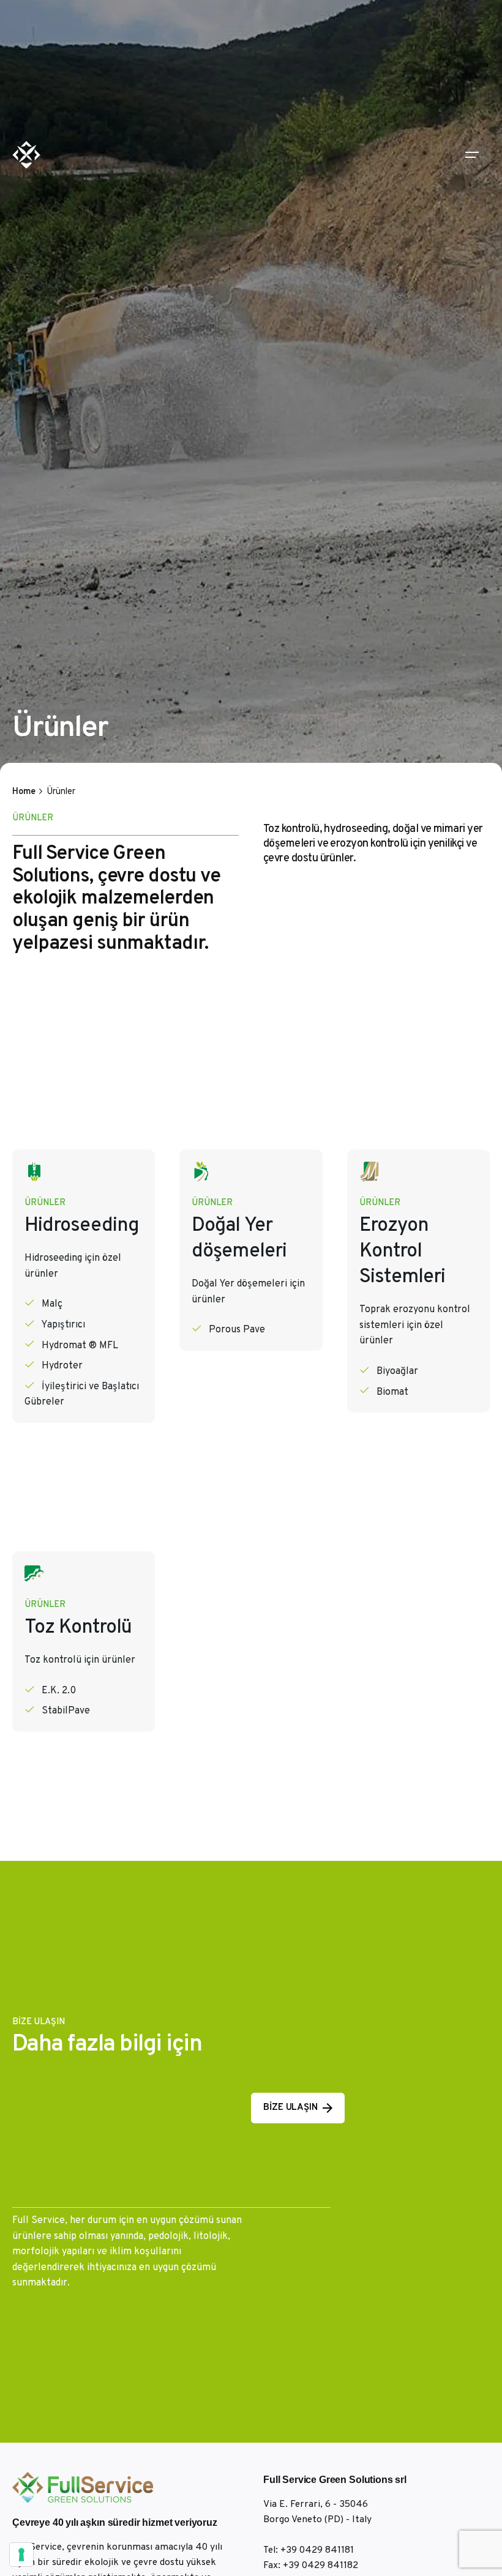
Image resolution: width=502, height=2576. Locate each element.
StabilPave (66, 1711)
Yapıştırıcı (63, 1325)
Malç (52, 1304)
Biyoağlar (397, 1372)
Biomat (392, 1392)
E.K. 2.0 (59, 1691)
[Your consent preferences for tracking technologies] (21, 2555)
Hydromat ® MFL (80, 1346)
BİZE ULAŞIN (290, 2108)
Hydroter (62, 1366)
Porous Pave (237, 1330)
